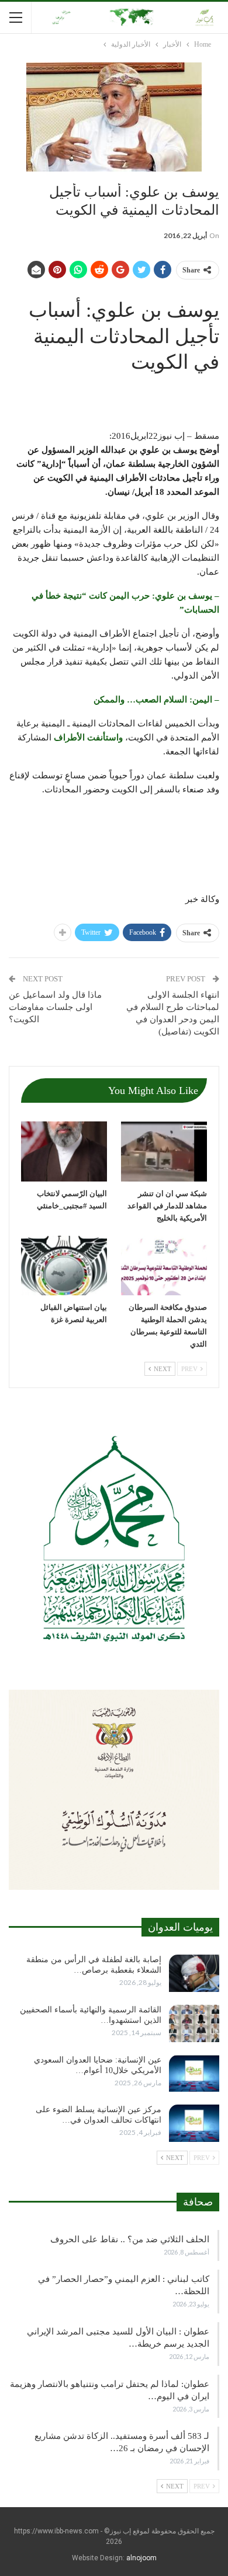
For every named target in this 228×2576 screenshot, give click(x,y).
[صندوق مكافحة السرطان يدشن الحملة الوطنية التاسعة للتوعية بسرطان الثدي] (164, 1266)
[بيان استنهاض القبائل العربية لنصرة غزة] (64, 1266)
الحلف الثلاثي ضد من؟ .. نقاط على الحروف (130, 2239)
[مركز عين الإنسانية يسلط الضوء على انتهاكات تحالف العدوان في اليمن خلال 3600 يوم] (194, 2123)
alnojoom (141, 2558)
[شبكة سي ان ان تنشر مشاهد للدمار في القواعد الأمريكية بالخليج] (164, 1151)
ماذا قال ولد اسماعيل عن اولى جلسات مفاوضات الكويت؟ (55, 1007)
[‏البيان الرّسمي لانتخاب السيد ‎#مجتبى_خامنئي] (64, 1151)
